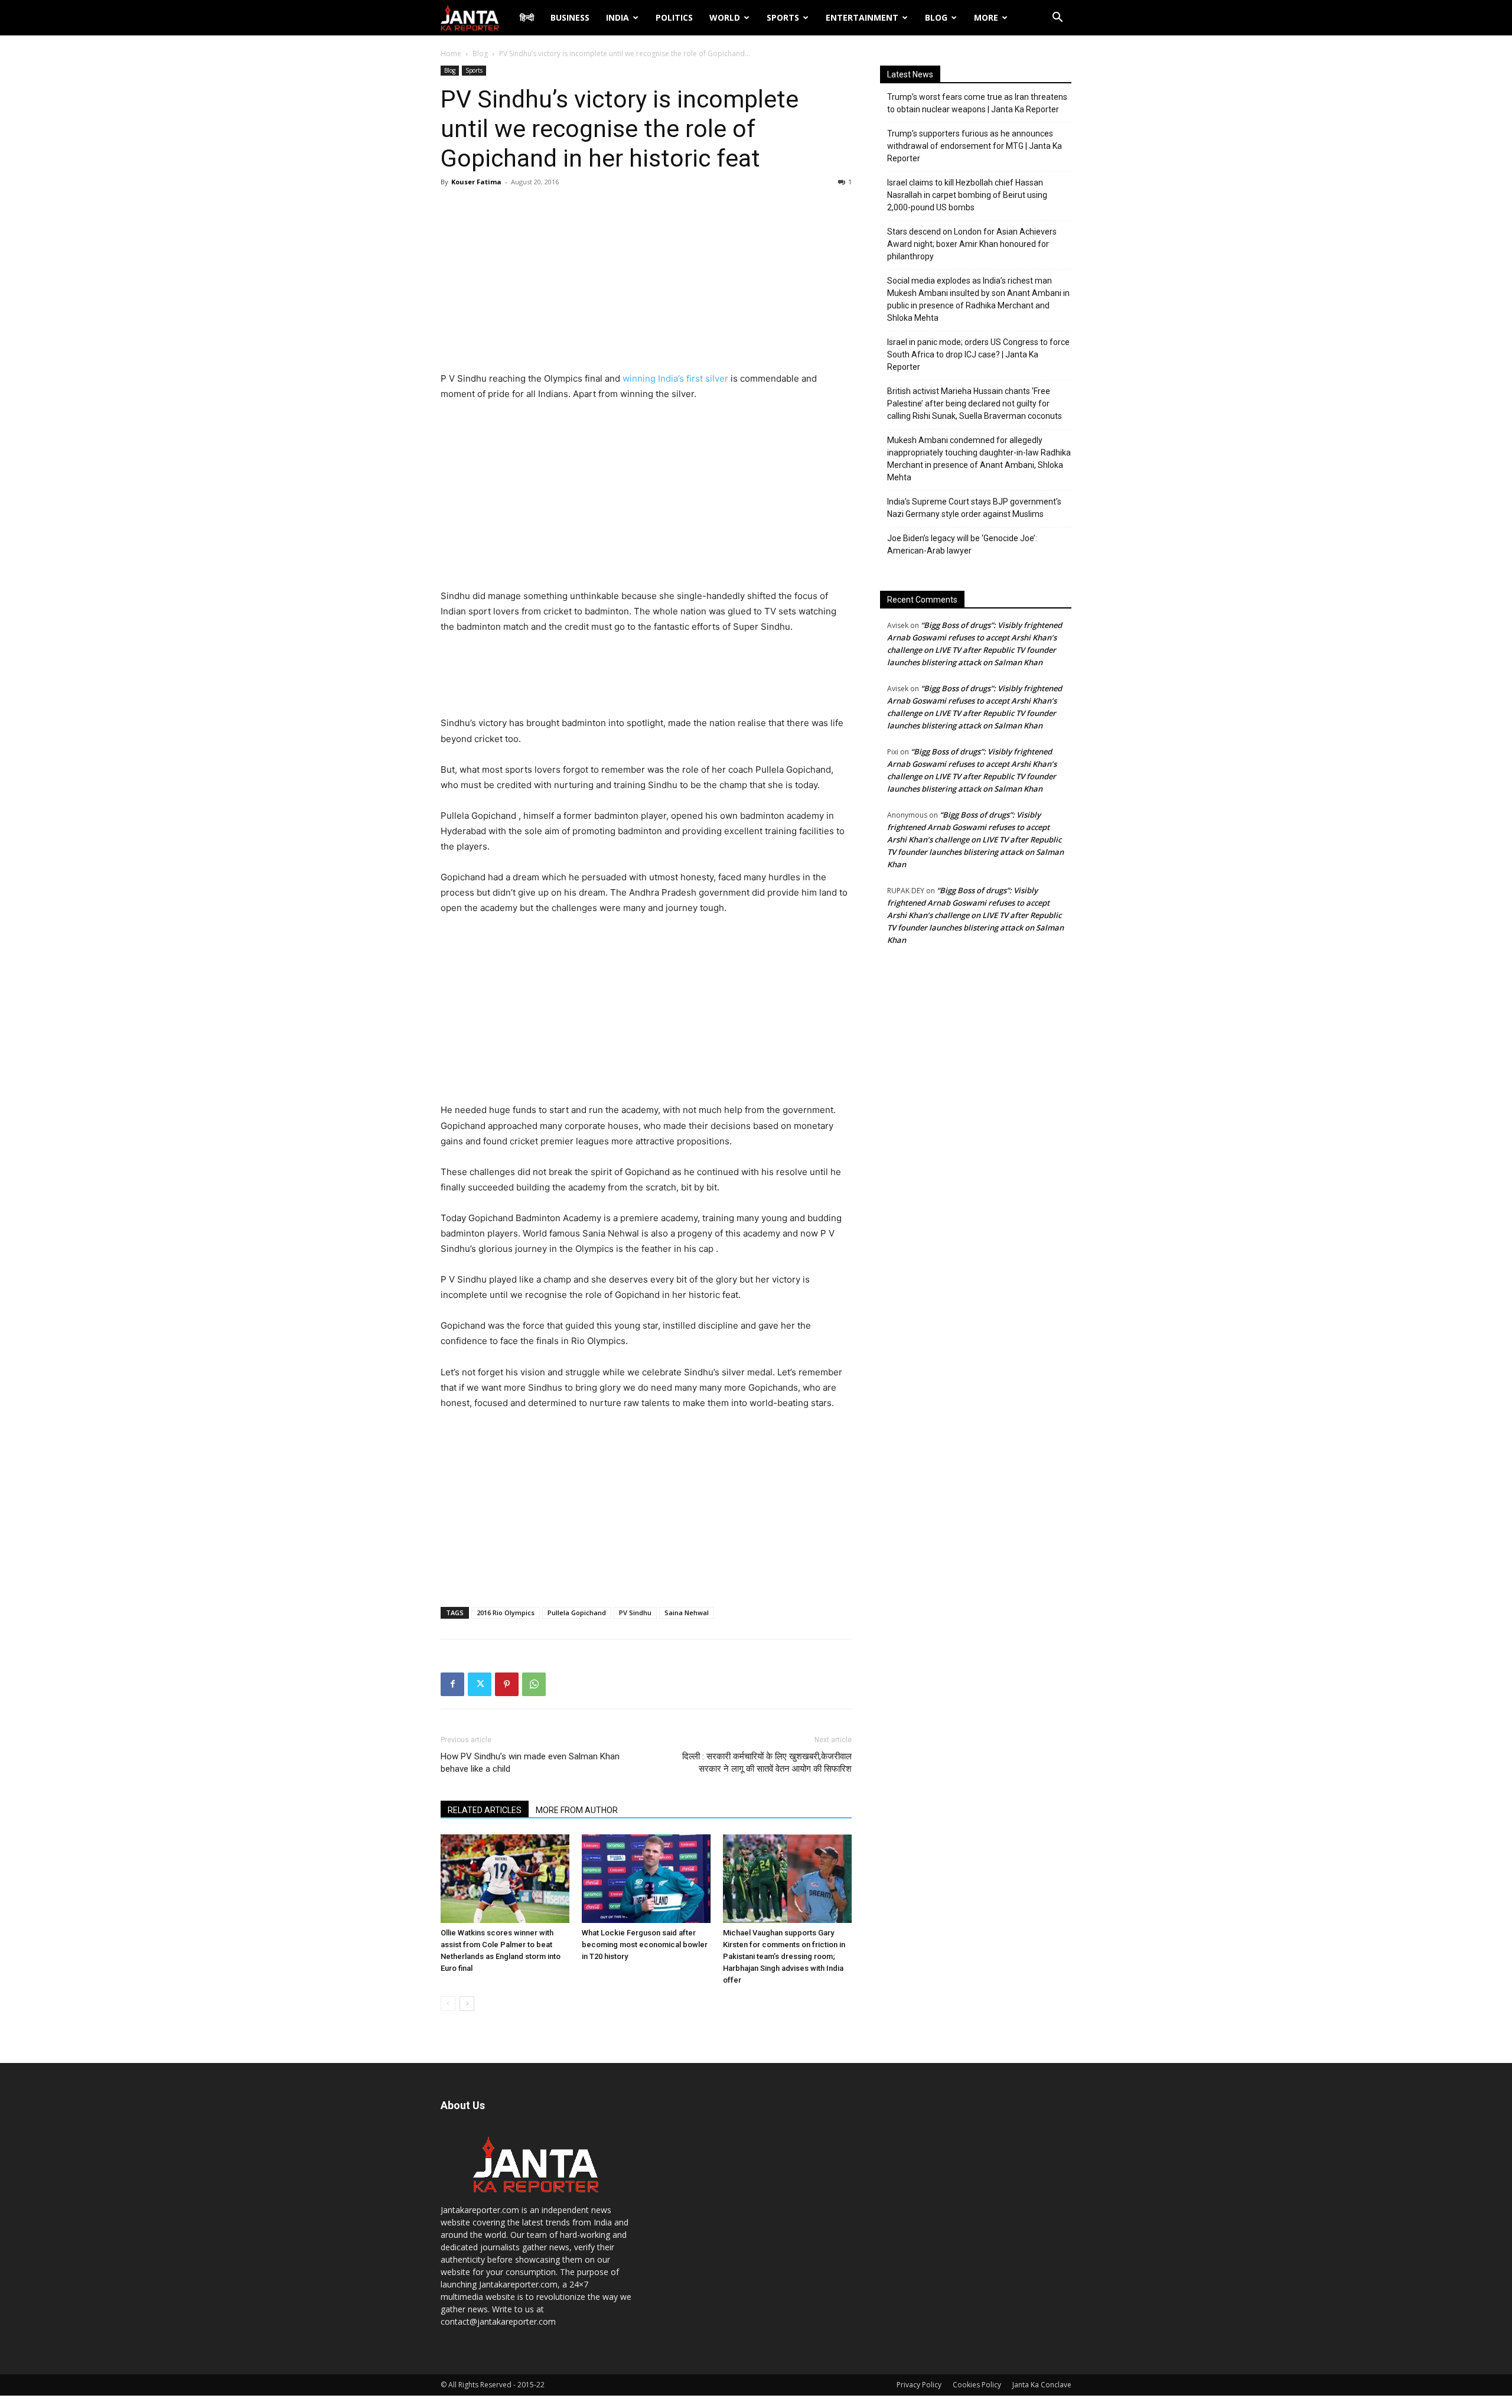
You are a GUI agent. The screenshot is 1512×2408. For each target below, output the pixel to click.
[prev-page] (448, 2004)
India (617, 17)
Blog (936, 17)
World (725, 17)
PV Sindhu (635, 1613)
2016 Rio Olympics (506, 1613)
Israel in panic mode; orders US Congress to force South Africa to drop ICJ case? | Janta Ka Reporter (978, 354)
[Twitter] (480, 1684)
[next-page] (467, 2004)
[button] (1057, 19)
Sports (783, 17)
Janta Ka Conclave (1042, 2385)
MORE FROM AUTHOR (577, 1810)
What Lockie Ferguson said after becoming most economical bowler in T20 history (645, 1945)
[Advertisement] (646, 282)
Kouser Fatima (476, 182)
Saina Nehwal (687, 1613)
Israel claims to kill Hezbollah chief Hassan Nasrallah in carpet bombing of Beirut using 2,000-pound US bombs (967, 195)
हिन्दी (527, 17)
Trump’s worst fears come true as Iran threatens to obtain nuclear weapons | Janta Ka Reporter (977, 103)
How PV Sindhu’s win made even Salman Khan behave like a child (530, 1763)
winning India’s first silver (675, 378)
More (986, 17)
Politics (674, 17)
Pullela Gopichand (577, 1613)
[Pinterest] (507, 1684)
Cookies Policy (977, 2385)
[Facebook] (452, 1684)
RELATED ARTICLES (485, 1810)
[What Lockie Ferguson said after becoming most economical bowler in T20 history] (646, 1879)
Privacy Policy (919, 2385)
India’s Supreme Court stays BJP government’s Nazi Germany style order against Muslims (974, 508)
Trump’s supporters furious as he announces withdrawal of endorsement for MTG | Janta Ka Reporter (975, 146)
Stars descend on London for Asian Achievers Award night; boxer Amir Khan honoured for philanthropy (972, 244)
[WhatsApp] (534, 1684)
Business (570, 17)
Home (451, 53)
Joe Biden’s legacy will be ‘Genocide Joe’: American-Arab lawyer (962, 544)
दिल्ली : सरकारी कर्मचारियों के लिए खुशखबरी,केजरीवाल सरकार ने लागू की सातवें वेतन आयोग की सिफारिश (767, 1763)
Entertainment (862, 17)
